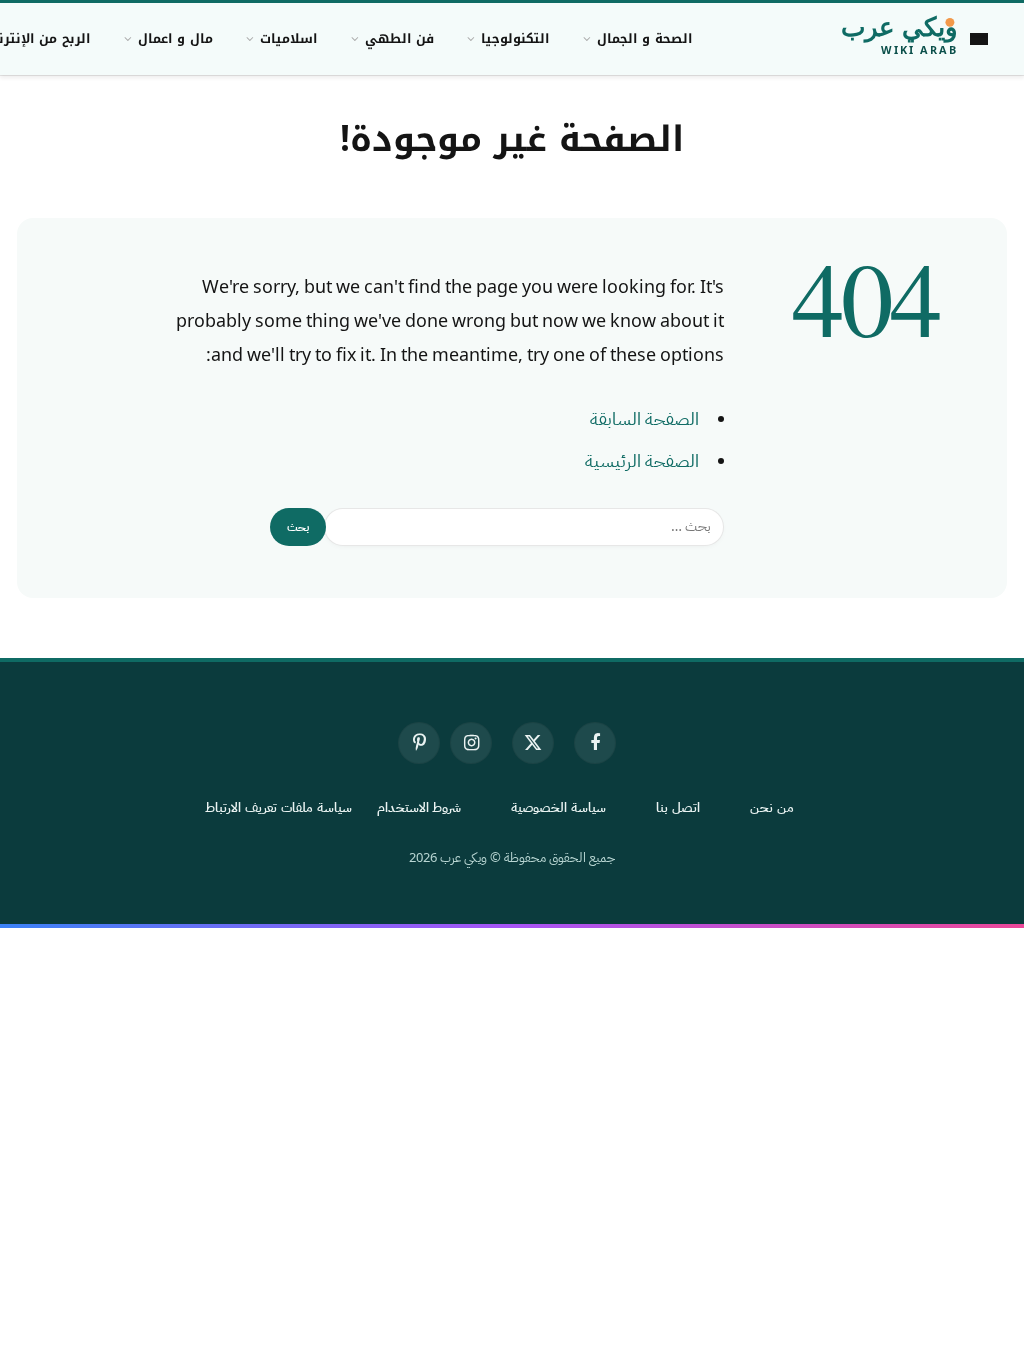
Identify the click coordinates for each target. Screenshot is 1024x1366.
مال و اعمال (175, 39)
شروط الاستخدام (419, 807)
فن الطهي (399, 39)
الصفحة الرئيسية (642, 461)
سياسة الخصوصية (558, 807)
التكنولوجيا (515, 39)
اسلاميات (288, 39)
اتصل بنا (678, 807)
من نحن (772, 807)
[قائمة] (979, 39)
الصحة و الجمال (644, 39)
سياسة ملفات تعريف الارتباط (278, 807)
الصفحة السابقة (644, 419)
